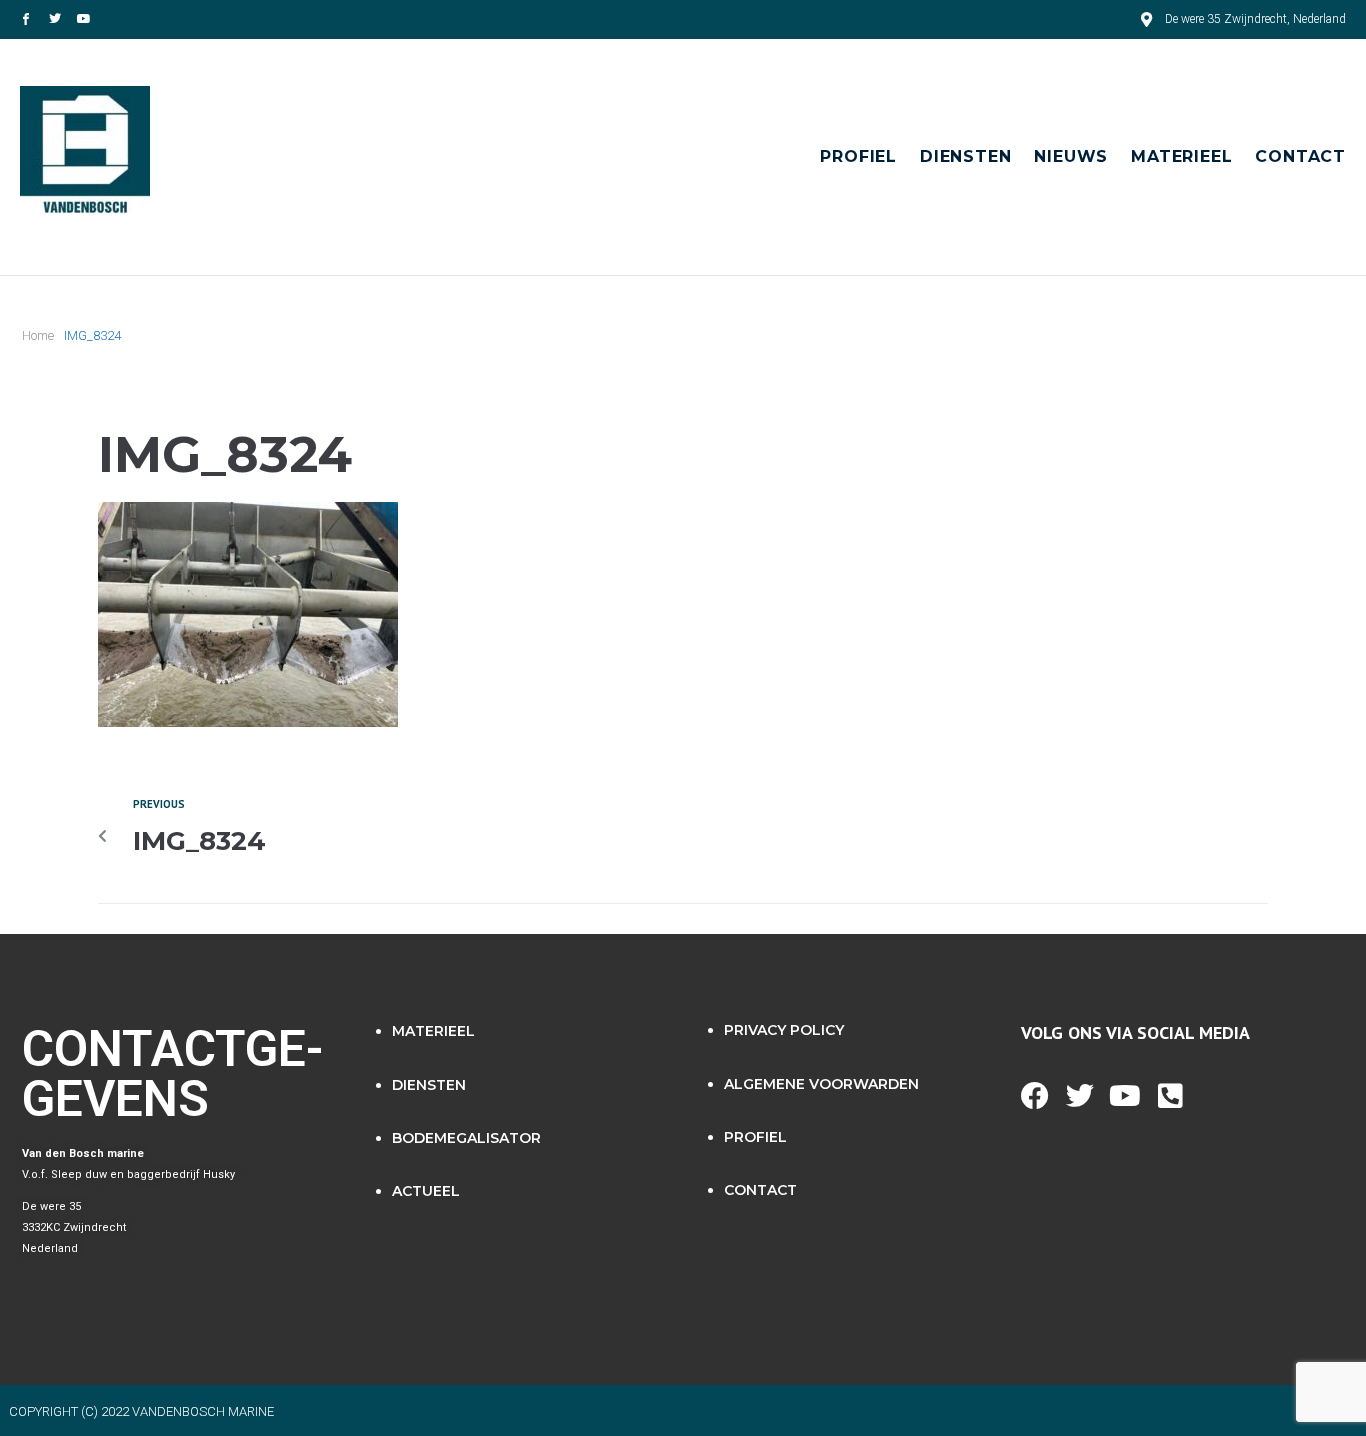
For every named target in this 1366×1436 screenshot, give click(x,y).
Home (38, 335)
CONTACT (760, 1190)
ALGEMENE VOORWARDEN (821, 1084)
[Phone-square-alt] (1170, 1096)
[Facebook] (1035, 1096)
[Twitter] (55, 19)
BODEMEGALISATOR (466, 1138)
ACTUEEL (426, 1191)
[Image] (26, 19)
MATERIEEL (433, 1031)
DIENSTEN (429, 1085)
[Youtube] (84, 19)
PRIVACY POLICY (784, 1030)
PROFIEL (755, 1137)
